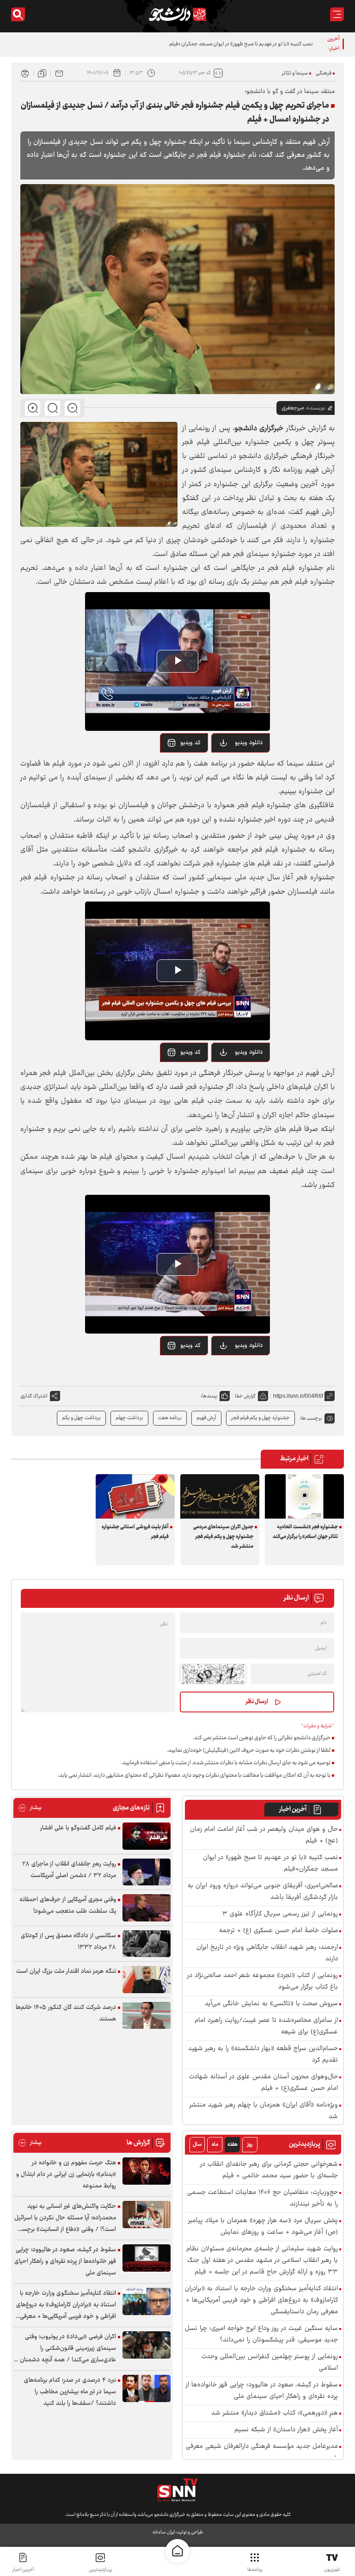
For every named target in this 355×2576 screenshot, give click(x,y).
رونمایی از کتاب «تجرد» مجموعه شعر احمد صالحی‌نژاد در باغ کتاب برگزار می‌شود (263, 1982)
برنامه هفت (170, 1418)
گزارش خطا (245, 1396)
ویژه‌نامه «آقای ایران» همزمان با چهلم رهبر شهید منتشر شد (264, 2111)
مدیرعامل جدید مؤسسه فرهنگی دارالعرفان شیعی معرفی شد (262, 2452)
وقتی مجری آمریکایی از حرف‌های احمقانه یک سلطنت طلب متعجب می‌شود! (68, 1906)
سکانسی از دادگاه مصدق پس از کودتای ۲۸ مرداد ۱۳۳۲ (68, 1942)
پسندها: (209, 1396)
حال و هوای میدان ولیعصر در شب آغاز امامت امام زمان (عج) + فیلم (264, 1835)
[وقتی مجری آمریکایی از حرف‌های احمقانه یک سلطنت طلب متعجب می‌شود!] (147, 1908)
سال (197, 2145)
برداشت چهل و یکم (81, 1418)
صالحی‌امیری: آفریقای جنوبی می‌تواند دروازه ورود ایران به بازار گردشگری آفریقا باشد (263, 1892)
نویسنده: (315, 408)
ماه (215, 2145)
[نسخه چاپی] (25, 73)
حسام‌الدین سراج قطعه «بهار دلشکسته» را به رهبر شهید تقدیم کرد (263, 2055)
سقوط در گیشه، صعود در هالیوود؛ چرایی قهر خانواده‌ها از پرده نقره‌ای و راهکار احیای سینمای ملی (262, 2391)
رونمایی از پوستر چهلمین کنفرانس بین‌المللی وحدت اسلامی (270, 2363)
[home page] (177, 2551)
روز (250, 2145)
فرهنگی (324, 73)
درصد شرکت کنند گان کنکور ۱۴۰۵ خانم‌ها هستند (66, 2013)
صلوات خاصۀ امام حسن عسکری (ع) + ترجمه (278, 1931)
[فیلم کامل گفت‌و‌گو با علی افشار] (147, 1836)
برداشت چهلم (129, 1418)
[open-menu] (337, 14)
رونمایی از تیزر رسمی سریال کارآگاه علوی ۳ (280, 1914)
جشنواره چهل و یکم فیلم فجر (260, 1418)
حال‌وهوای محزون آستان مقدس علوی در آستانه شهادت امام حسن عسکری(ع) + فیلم (263, 2083)
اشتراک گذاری (34, 1396)
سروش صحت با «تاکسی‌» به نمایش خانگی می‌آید (271, 2004)
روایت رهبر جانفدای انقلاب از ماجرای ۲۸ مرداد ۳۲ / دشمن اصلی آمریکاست (69, 1870)
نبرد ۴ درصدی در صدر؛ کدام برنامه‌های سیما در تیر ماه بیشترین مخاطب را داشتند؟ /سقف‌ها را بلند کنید (70, 2392)
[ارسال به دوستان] (59, 73)
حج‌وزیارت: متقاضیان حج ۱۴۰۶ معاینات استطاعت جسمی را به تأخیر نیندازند (263, 2199)
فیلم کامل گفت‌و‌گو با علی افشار (78, 1828)
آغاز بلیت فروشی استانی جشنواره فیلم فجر (135, 1532)
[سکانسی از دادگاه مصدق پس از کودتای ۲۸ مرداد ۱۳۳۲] (147, 1944)
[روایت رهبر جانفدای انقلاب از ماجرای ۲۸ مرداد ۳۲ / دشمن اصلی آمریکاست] (147, 1872)
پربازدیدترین (100, 2570)
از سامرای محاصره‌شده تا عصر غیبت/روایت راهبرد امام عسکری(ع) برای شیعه (266, 2026)
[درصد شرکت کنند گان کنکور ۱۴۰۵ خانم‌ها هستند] (147, 2016)
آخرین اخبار (293, 1810)
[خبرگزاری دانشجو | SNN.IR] (177, 14)
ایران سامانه (164, 2532)
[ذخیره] (42, 73)
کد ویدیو (190, 743)
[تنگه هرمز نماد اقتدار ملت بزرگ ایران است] (147, 1980)
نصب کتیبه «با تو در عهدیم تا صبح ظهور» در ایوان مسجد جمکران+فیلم (270, 1864)
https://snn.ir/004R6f (298, 1396)
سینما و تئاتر (295, 73)
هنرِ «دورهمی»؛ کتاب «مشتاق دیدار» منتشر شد (275, 2413)
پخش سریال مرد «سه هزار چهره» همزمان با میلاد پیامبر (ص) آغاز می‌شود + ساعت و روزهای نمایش (263, 2227)
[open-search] (18, 14)
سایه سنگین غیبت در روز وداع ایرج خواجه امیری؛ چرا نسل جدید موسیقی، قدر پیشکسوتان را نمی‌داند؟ (261, 2335)
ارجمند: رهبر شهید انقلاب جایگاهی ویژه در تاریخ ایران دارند (267, 1953)
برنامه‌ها (255, 2570)
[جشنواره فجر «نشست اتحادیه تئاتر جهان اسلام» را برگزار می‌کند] (304, 1496)
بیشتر (30, 1808)
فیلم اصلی (237, 766)
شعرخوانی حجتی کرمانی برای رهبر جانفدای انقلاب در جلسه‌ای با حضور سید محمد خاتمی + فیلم (269, 2170)
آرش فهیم (206, 1418)
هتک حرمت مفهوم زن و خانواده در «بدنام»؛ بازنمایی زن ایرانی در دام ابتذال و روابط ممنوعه (66, 2174)
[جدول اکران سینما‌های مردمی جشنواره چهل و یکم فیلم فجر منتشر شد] (220, 1496)
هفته (233, 2145)
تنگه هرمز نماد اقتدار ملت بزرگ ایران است (66, 1971)
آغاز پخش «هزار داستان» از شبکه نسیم (286, 2430)
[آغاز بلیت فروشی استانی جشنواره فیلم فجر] (135, 1496)
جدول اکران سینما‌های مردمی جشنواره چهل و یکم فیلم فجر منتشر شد (223, 1537)
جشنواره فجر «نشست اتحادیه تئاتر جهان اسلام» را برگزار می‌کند (305, 1532)
